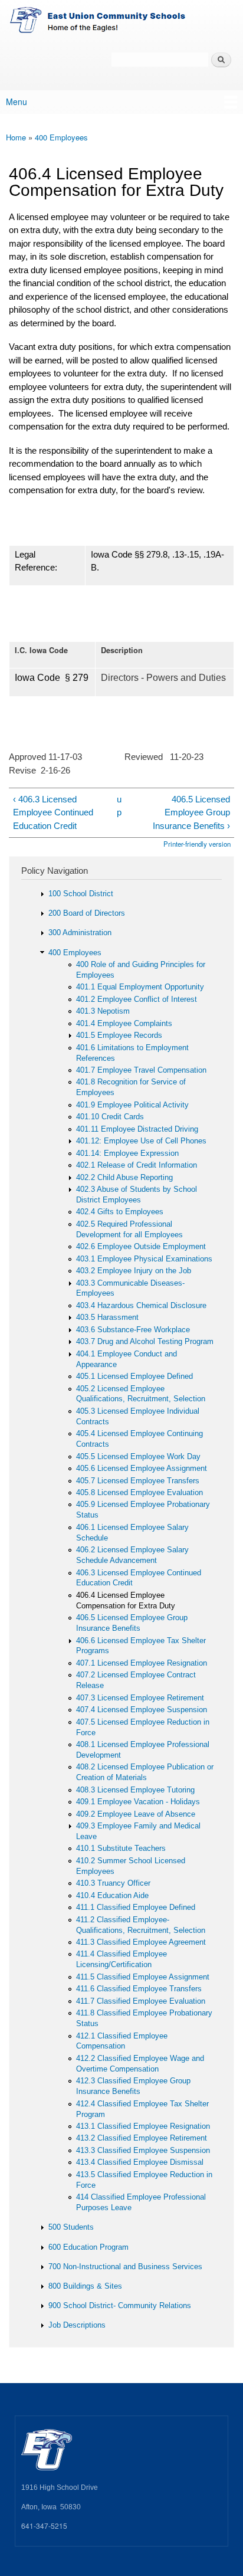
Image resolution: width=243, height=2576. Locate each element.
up (119, 806)
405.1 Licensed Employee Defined (134, 1376)
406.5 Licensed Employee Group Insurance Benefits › (191, 812)
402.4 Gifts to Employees (120, 1212)
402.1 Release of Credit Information (137, 1165)
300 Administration (80, 933)
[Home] (121, 22)
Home (16, 137)
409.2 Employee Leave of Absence (136, 1814)
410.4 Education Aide (112, 1895)
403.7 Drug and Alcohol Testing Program (145, 1341)
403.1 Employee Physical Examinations (144, 1259)
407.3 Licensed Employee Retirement (140, 1698)
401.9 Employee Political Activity (132, 1105)
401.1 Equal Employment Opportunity (140, 987)
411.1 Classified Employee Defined (136, 1907)
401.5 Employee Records (119, 1035)
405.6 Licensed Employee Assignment (142, 1468)
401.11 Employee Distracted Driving (137, 1129)
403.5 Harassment (107, 1317)
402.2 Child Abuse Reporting (124, 1177)
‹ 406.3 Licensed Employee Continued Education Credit (53, 812)
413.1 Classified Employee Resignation (143, 2126)
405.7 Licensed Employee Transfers (138, 1481)
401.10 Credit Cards (110, 1117)
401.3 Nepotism (103, 1011)
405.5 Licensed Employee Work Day (138, 1456)
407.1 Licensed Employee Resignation (142, 1663)
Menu (17, 101)
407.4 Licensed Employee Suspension (142, 1710)
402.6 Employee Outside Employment (141, 1246)
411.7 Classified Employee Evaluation (141, 2001)
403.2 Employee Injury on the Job (134, 1271)
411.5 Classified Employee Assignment (143, 1977)
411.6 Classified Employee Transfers (139, 1989)
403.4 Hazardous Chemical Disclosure (141, 1305)
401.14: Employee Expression (127, 1153)
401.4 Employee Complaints (124, 1023)
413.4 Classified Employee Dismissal (140, 2162)
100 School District (81, 894)
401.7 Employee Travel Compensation (141, 1070)
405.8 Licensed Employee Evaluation (139, 1492)
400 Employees (61, 137)
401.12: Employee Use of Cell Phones (141, 1141)
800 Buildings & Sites (85, 2286)
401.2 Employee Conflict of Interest (137, 999)
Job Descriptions (77, 2325)
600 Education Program (88, 2247)
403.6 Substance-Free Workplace (133, 1330)
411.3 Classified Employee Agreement (141, 1942)
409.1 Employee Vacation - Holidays (138, 1802)
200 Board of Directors (87, 913)
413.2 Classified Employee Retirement (142, 2138)
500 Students (71, 2227)
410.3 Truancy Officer (113, 1883)
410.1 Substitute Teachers (121, 1848)
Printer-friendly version (197, 844)
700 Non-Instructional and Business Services (125, 2267)
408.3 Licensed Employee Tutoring (135, 1790)
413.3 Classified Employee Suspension (143, 2150)
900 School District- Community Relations (120, 2305)
